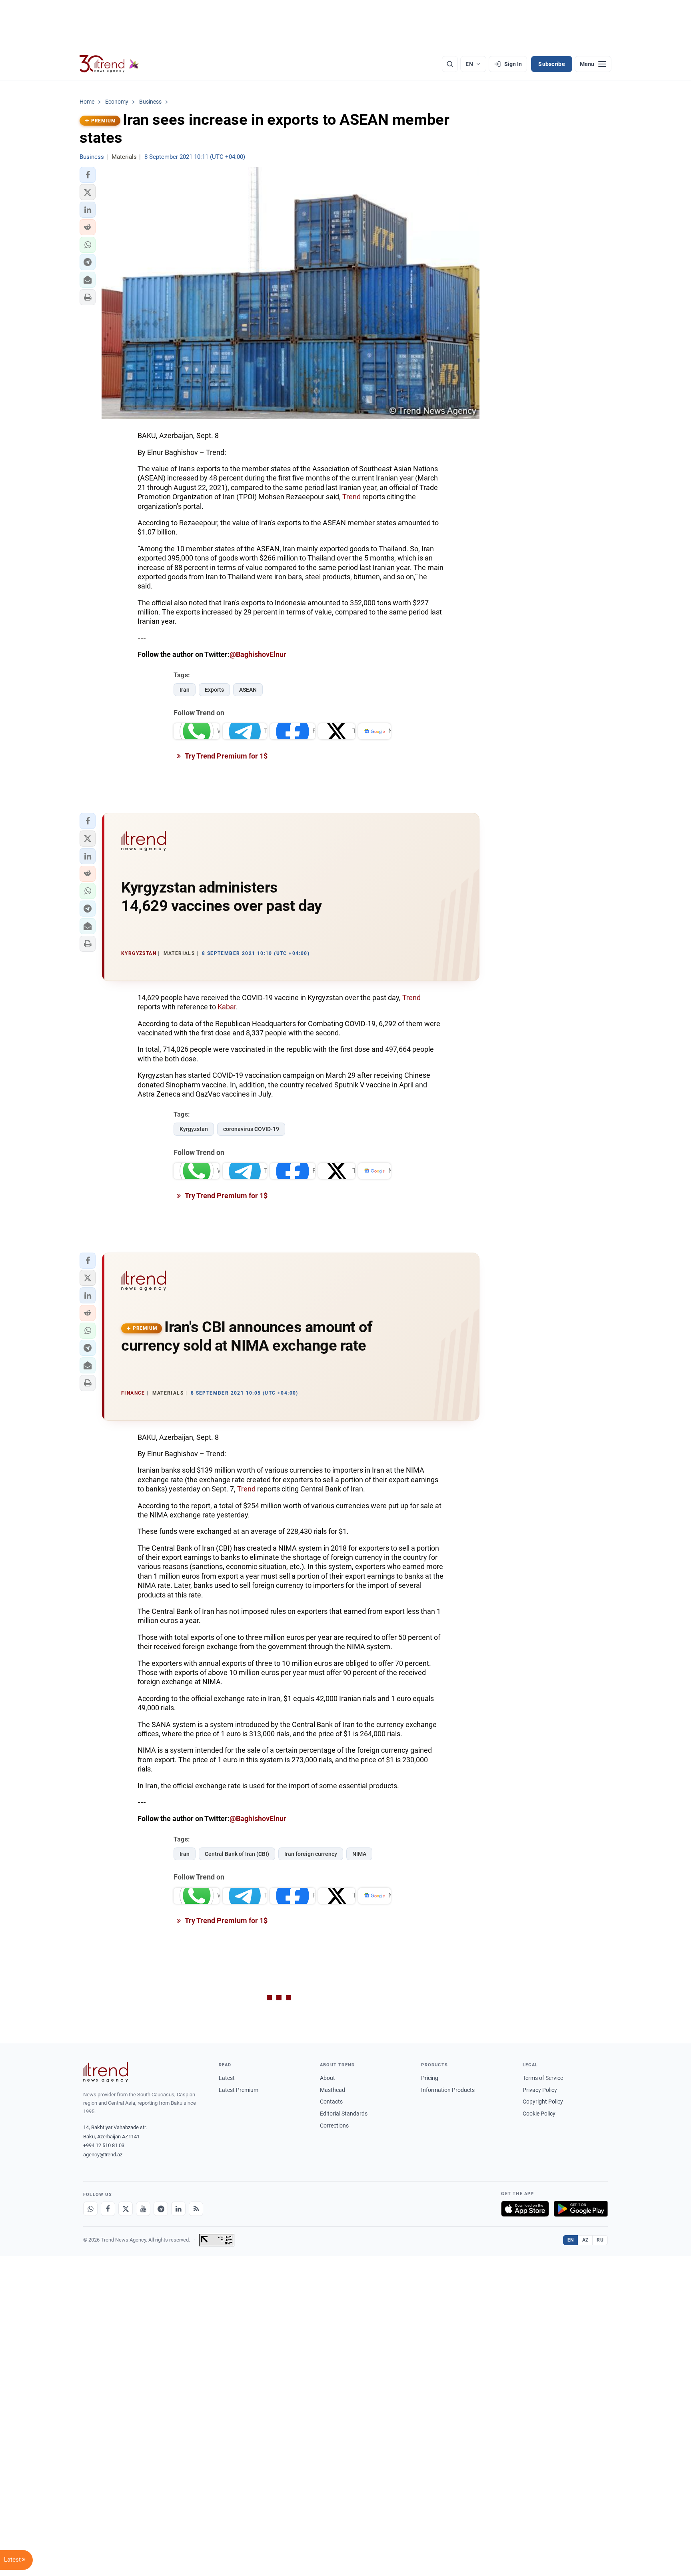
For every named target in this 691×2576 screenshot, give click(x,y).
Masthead (333, 2090)
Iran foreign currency (311, 1854)
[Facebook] (108, 2209)
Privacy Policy (540, 2090)
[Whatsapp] (90, 2209)
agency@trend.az (103, 2155)
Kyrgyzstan (194, 1129)
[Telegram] (161, 2209)
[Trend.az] (109, 64)
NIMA (359, 1854)
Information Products (448, 2090)
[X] (126, 2209)
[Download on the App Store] (525, 2209)
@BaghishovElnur (258, 654)
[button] (88, 175)
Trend (351, 497)
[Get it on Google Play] (581, 2209)
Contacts (331, 2102)
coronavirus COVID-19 (251, 1129)
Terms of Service (543, 2078)
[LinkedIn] (178, 2209)
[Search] (450, 64)
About (328, 2078)
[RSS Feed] (196, 2209)
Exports (214, 690)
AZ (585, 2240)
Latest (227, 2078)
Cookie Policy (539, 2114)
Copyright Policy (543, 2102)
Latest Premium (239, 2090)
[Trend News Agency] (106, 2072)
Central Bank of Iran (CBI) (237, 1854)
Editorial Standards (344, 2114)
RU (600, 2240)
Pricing (430, 2078)
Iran (185, 690)
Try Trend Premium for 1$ (226, 756)
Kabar (227, 1007)
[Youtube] (143, 2209)
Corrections (334, 2126)
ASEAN (248, 690)
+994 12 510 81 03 (104, 2145)
